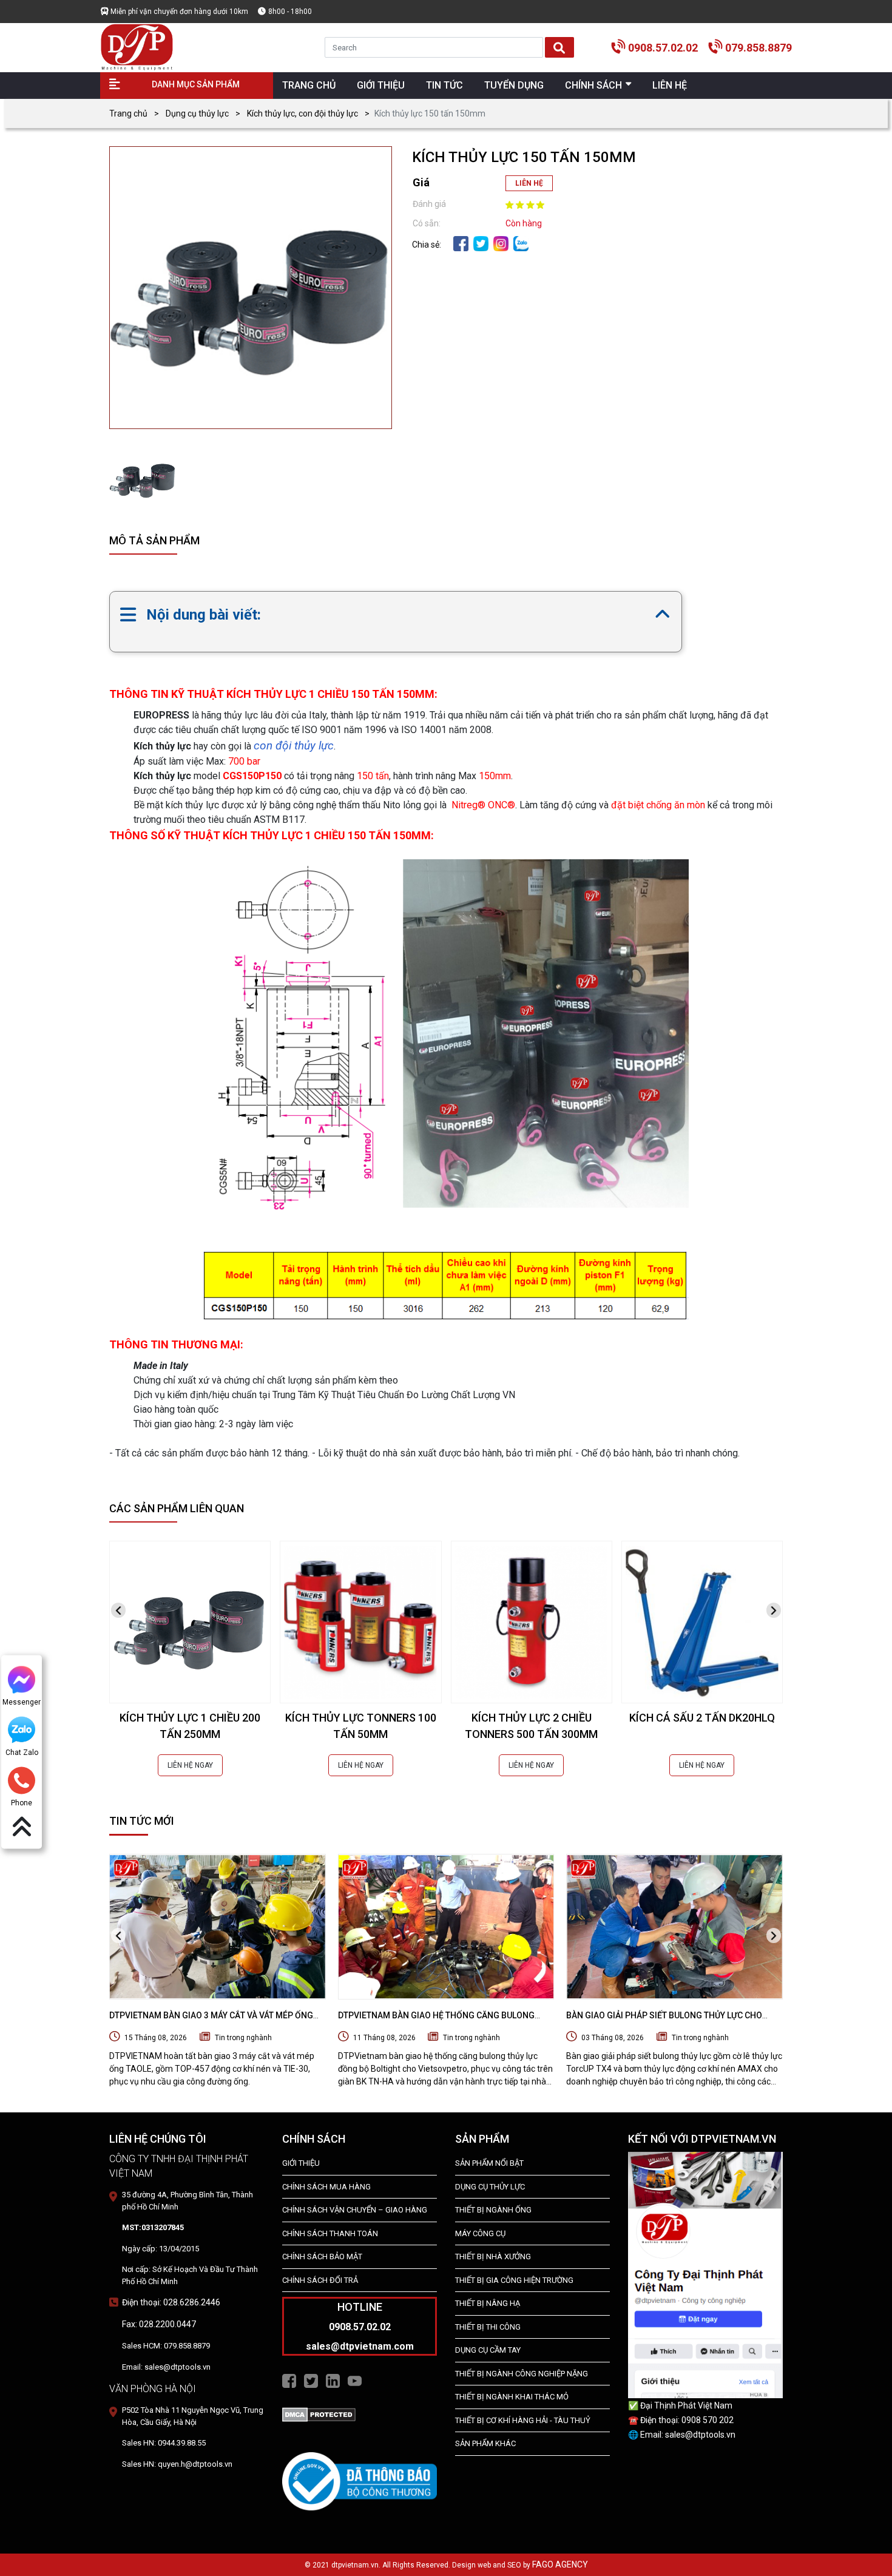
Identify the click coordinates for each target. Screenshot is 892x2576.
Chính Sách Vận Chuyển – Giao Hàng (355, 2210)
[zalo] (521, 243)
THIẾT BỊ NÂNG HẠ (488, 2303)
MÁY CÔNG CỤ (480, 2233)
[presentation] (118, 1610)
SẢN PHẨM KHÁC (485, 2443)
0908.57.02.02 (663, 48)
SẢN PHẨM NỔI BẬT (489, 2163)
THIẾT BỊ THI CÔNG (488, 2327)
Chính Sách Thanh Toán (330, 2233)
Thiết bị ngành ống (493, 2210)
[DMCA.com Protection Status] (319, 2413)
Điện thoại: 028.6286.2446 (171, 2302)
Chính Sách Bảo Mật (322, 2257)
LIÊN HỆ (529, 183)
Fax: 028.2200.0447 (159, 2324)
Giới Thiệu (301, 2163)
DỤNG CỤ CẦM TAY (488, 2350)
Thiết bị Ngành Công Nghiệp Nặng (522, 2374)
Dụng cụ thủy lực (197, 113)
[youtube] (355, 2381)
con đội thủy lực (294, 745)
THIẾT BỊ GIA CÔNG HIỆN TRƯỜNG (514, 2280)
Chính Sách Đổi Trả (320, 2280)
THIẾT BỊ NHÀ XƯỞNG (493, 2257)
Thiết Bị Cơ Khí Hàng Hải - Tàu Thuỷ (523, 2420)
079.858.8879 (759, 48)
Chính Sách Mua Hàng (326, 2187)
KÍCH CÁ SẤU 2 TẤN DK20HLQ (702, 1718)
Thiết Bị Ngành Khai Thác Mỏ (512, 2397)
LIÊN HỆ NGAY (190, 1765)
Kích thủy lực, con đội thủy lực (302, 113)
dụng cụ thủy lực (490, 2187)
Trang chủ (128, 113)
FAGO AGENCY (560, 2564)
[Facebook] (461, 243)
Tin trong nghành (243, 2038)
